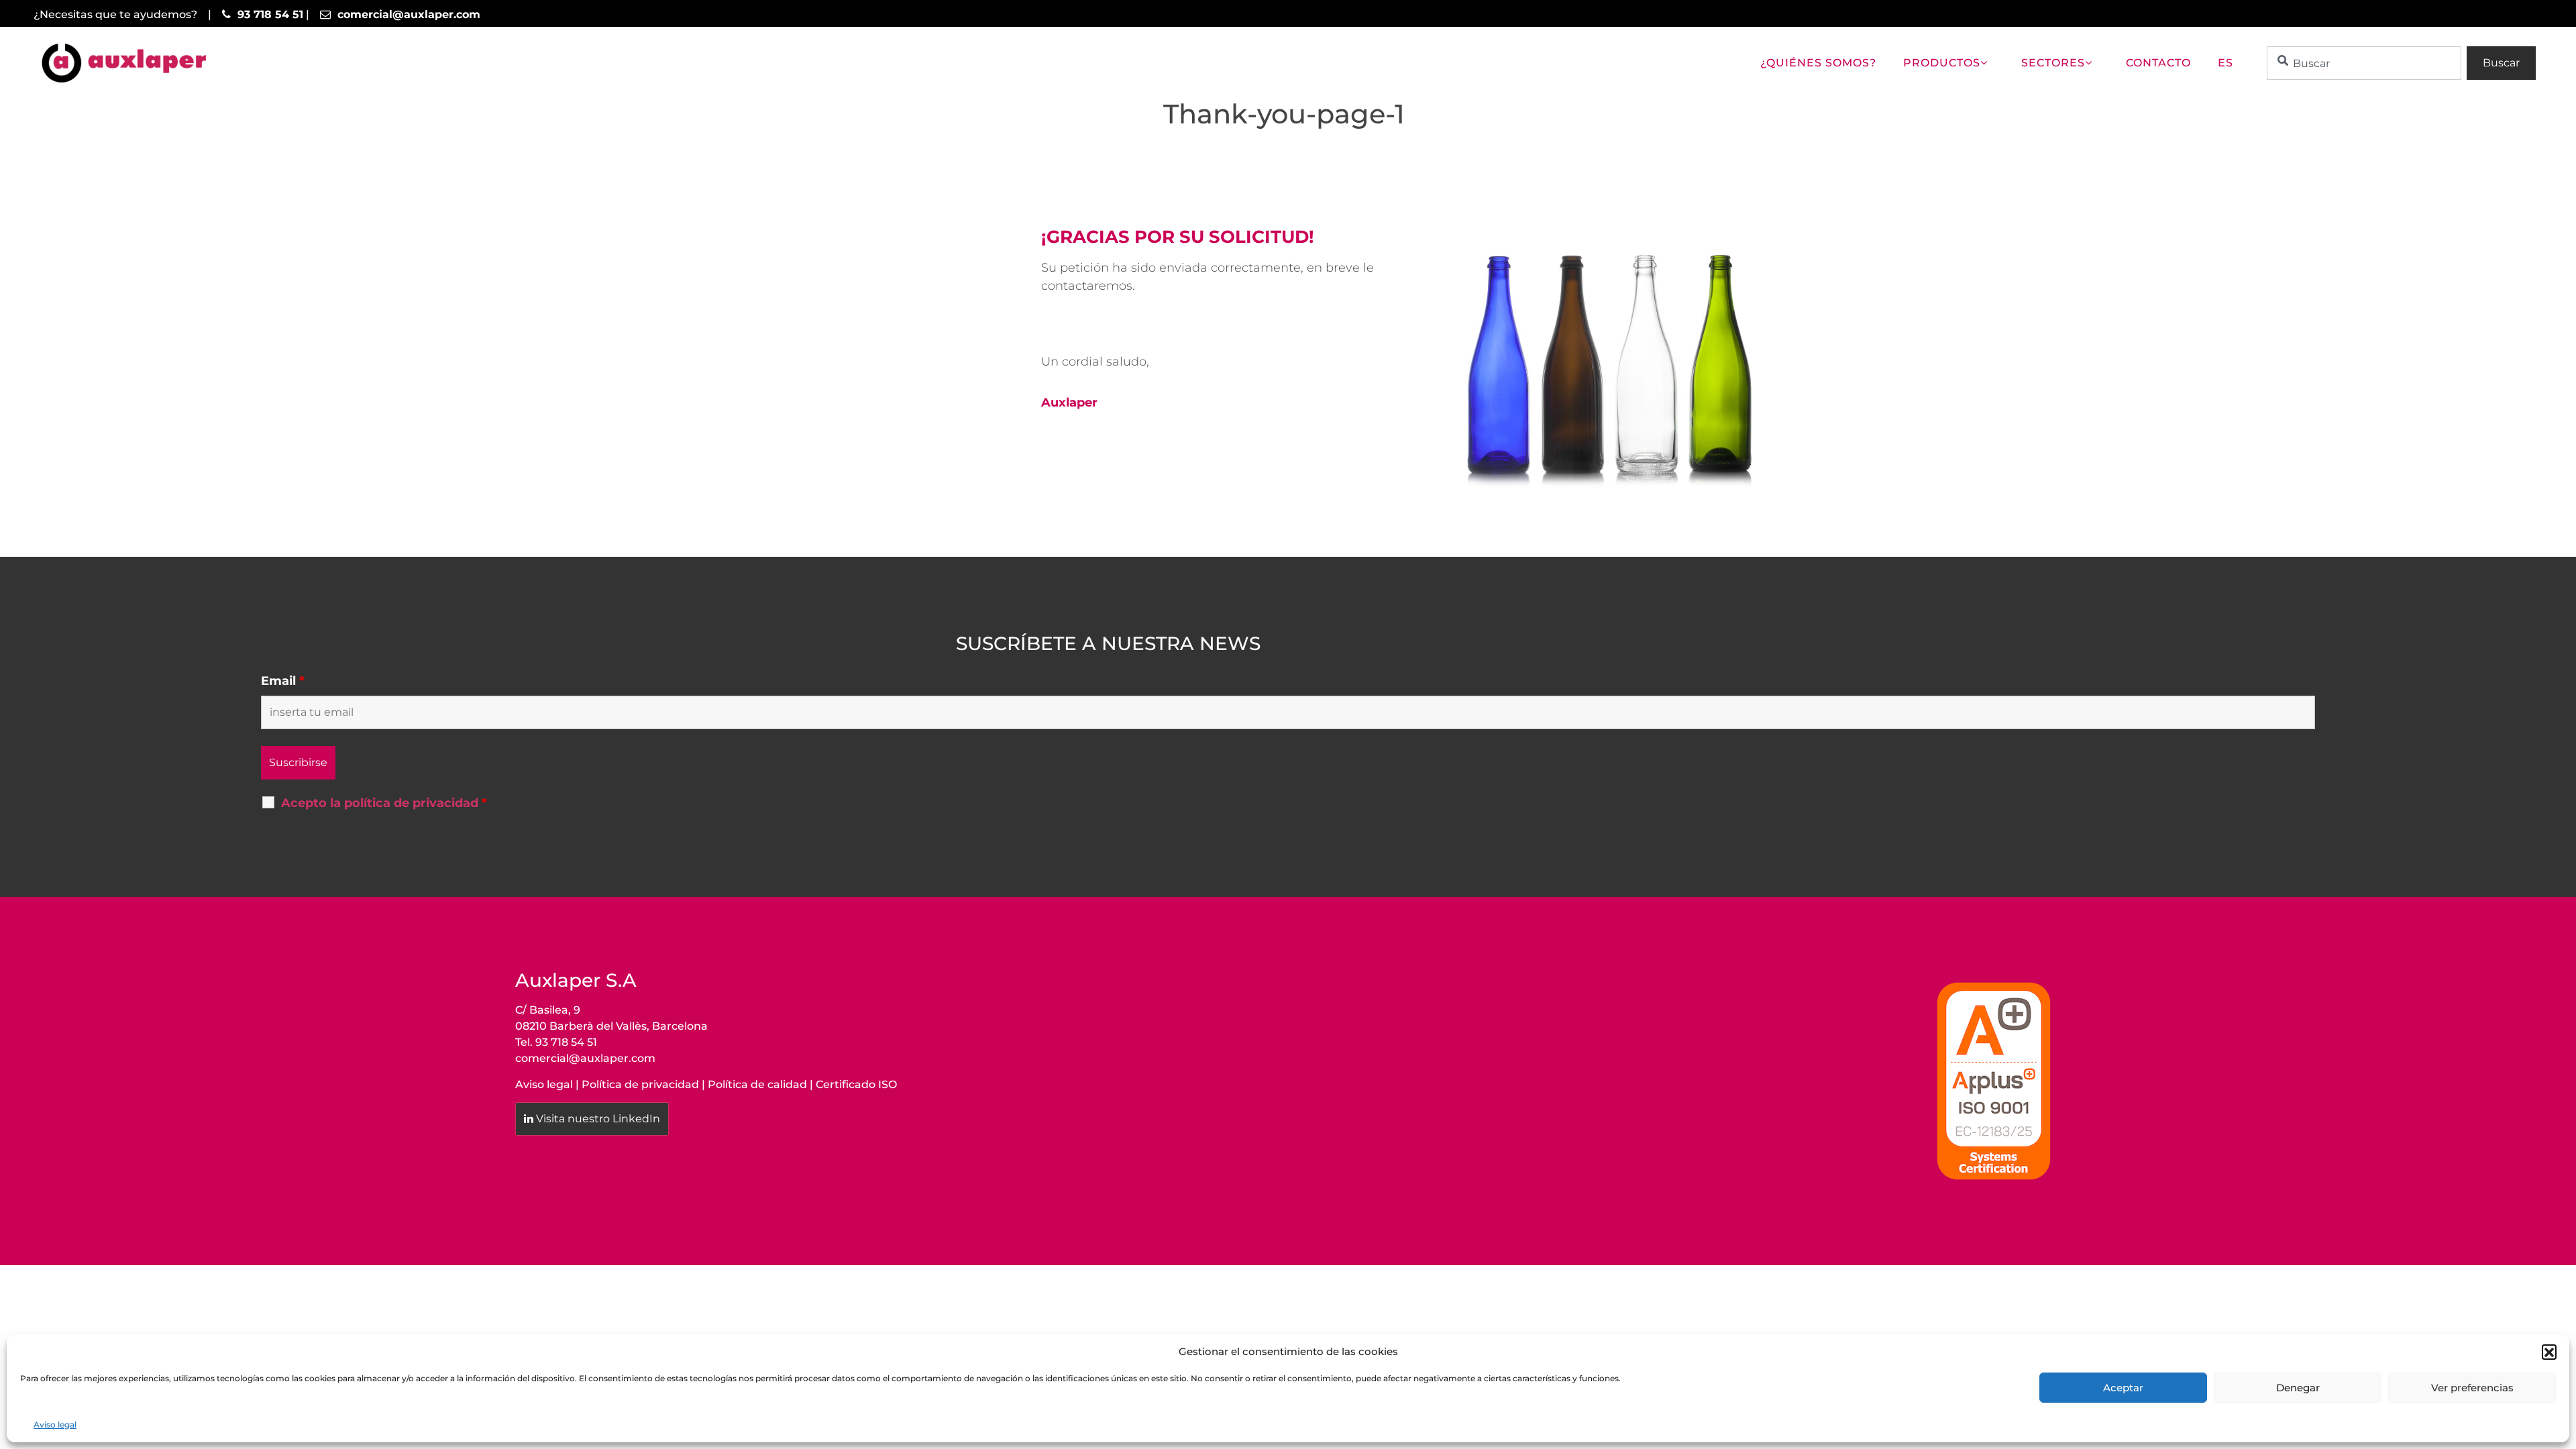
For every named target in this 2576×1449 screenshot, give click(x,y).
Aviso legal (55, 1425)
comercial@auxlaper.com (585, 1058)
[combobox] (2364, 63)
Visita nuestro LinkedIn (598, 1119)
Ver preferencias (2472, 1388)
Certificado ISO (856, 1084)
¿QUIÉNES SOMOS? (1818, 63)
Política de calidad (757, 1084)
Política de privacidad (640, 1084)
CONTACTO (2158, 63)
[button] (2549, 1352)
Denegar (2298, 1388)
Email (283, 681)
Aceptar (2123, 1388)
